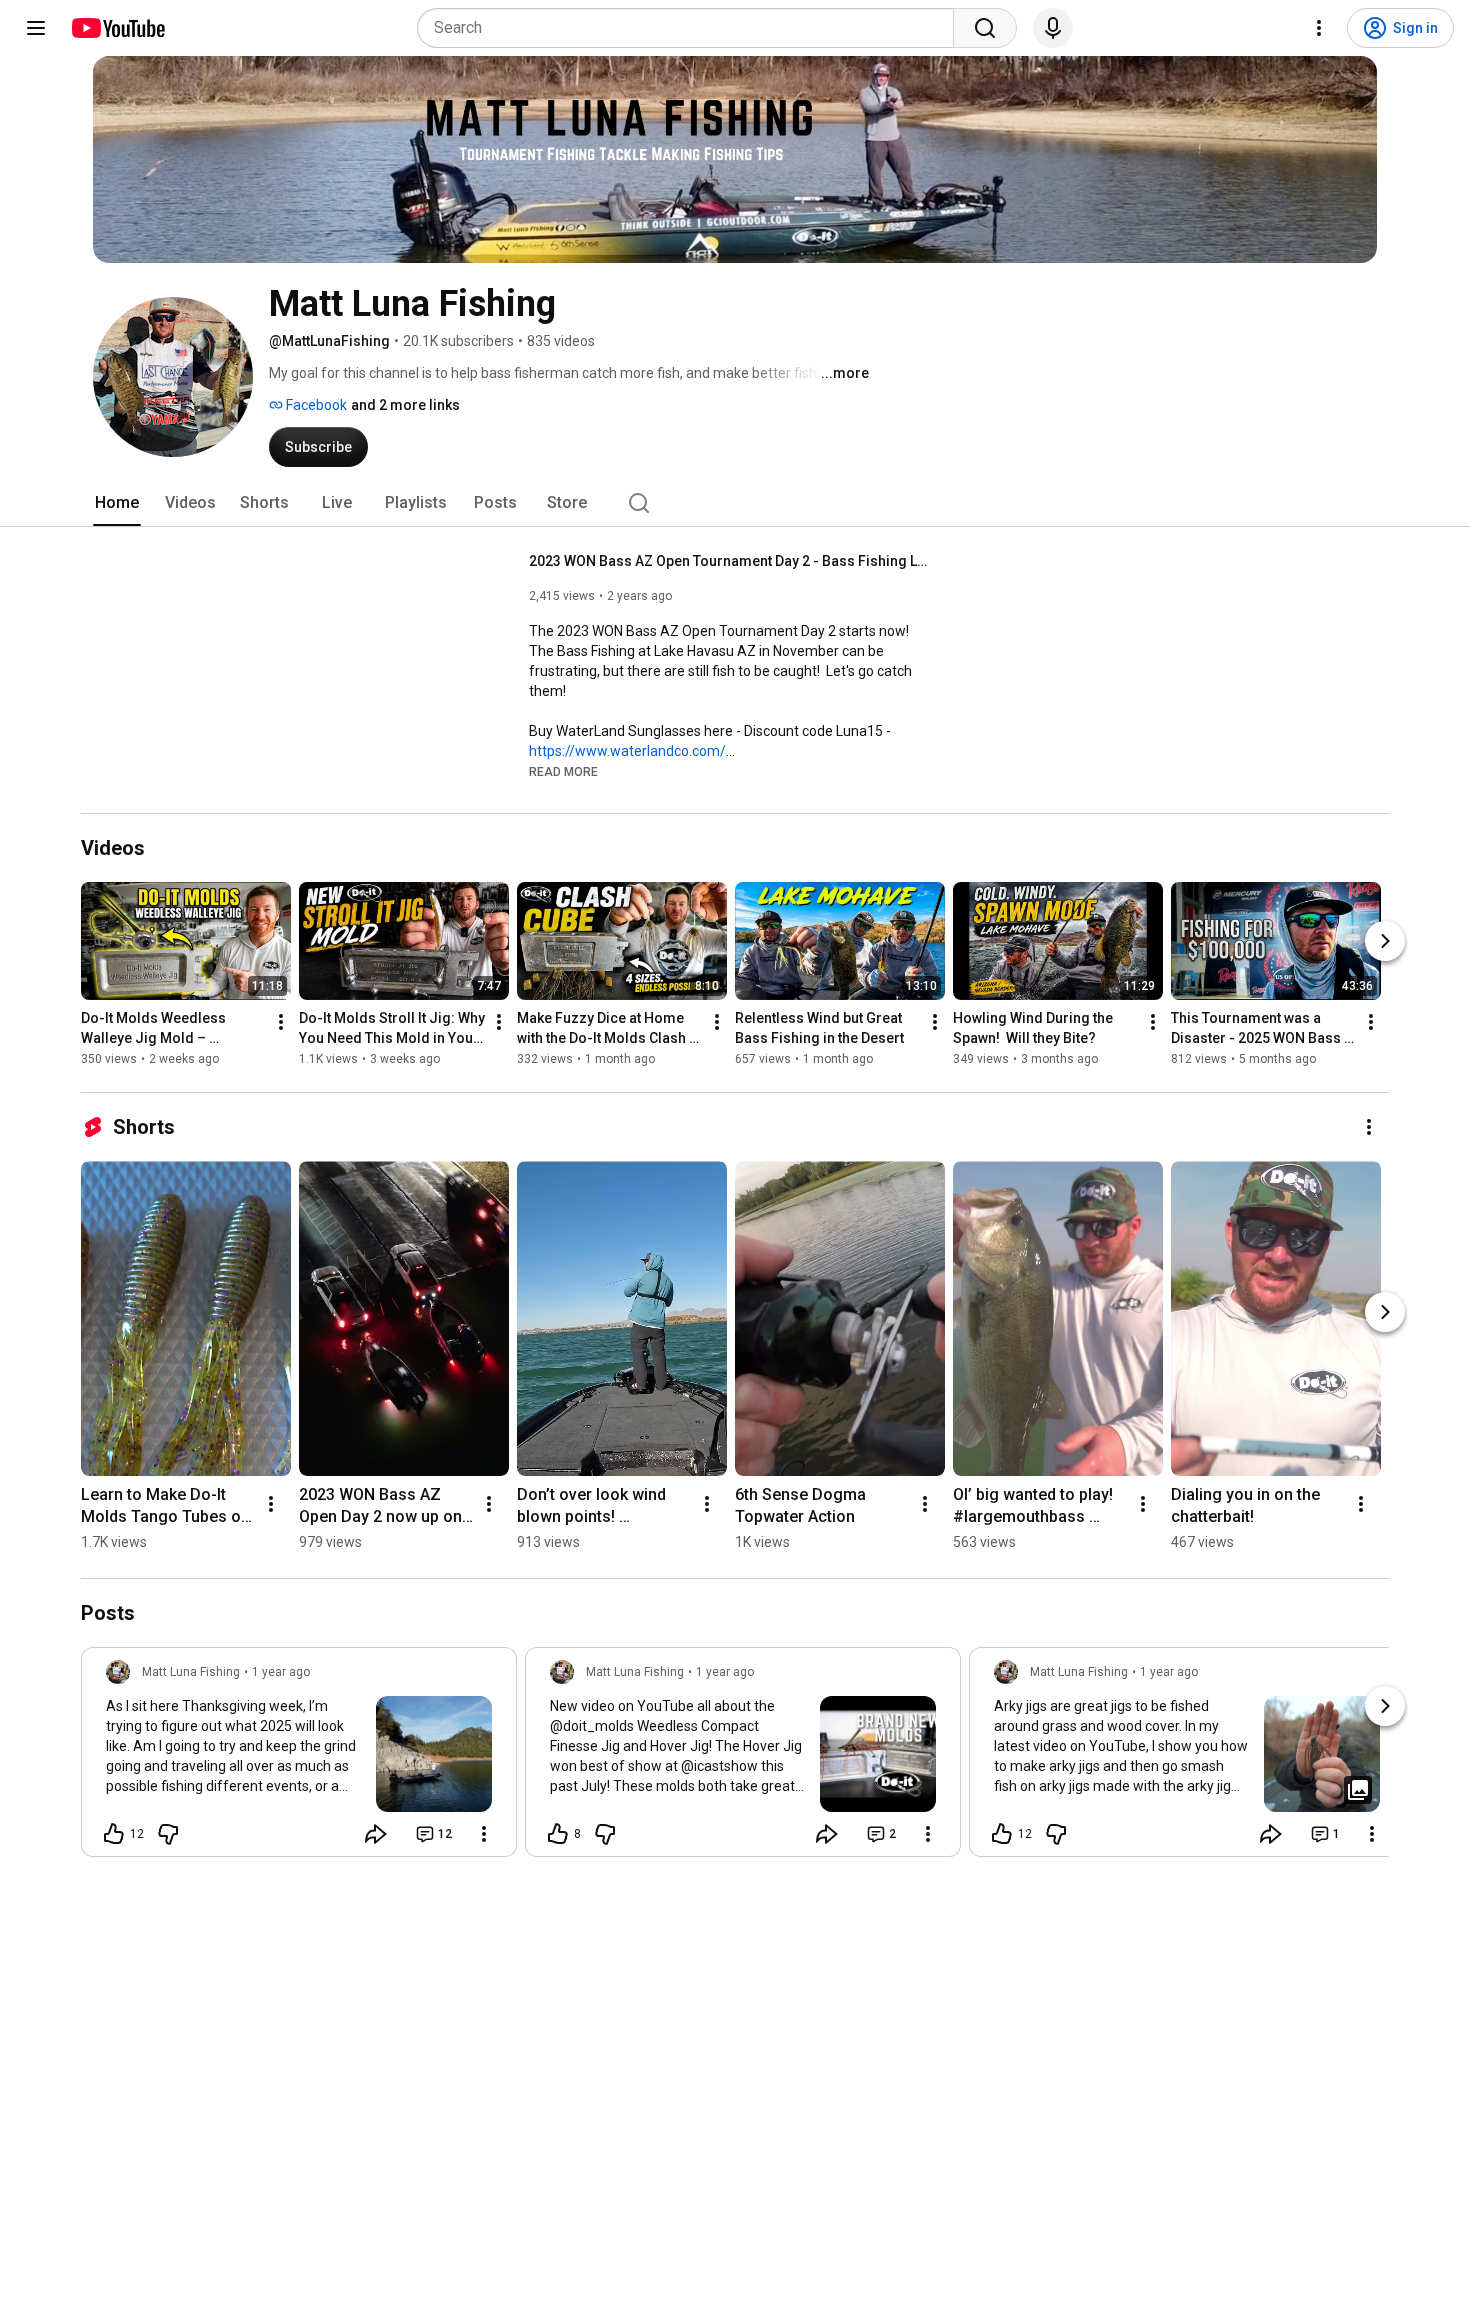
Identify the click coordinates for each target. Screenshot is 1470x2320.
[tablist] (735, 503)
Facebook (315, 405)
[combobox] (691, 28)
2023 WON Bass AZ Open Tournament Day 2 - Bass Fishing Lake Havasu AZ (729, 561)
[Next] (1385, 941)
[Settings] (1319, 28)
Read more (563, 772)
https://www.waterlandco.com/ (627, 751)
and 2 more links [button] (405, 405)
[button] (563, 771)
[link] (299, 1758)
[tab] (117, 503)
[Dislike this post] (168, 1834)
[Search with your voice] (1053, 28)
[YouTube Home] (117, 28)
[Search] (985, 28)
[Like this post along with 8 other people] (558, 1834)
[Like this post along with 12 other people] (114, 1834)
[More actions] (281, 1022)
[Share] (376, 1834)
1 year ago (281, 1672)
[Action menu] (484, 1834)
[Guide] (36, 28)
